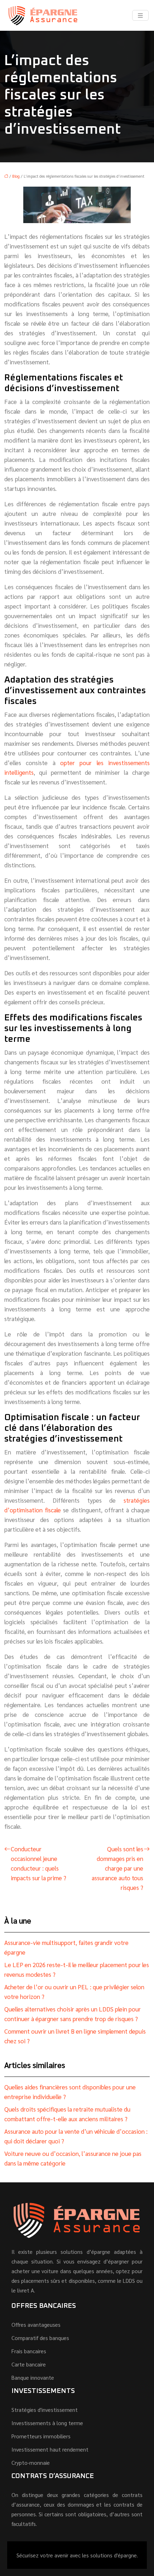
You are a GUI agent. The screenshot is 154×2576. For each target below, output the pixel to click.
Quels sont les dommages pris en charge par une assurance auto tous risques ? (117, 1868)
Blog (16, 176)
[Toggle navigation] (140, 16)
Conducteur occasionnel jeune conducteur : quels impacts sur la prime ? (38, 1863)
